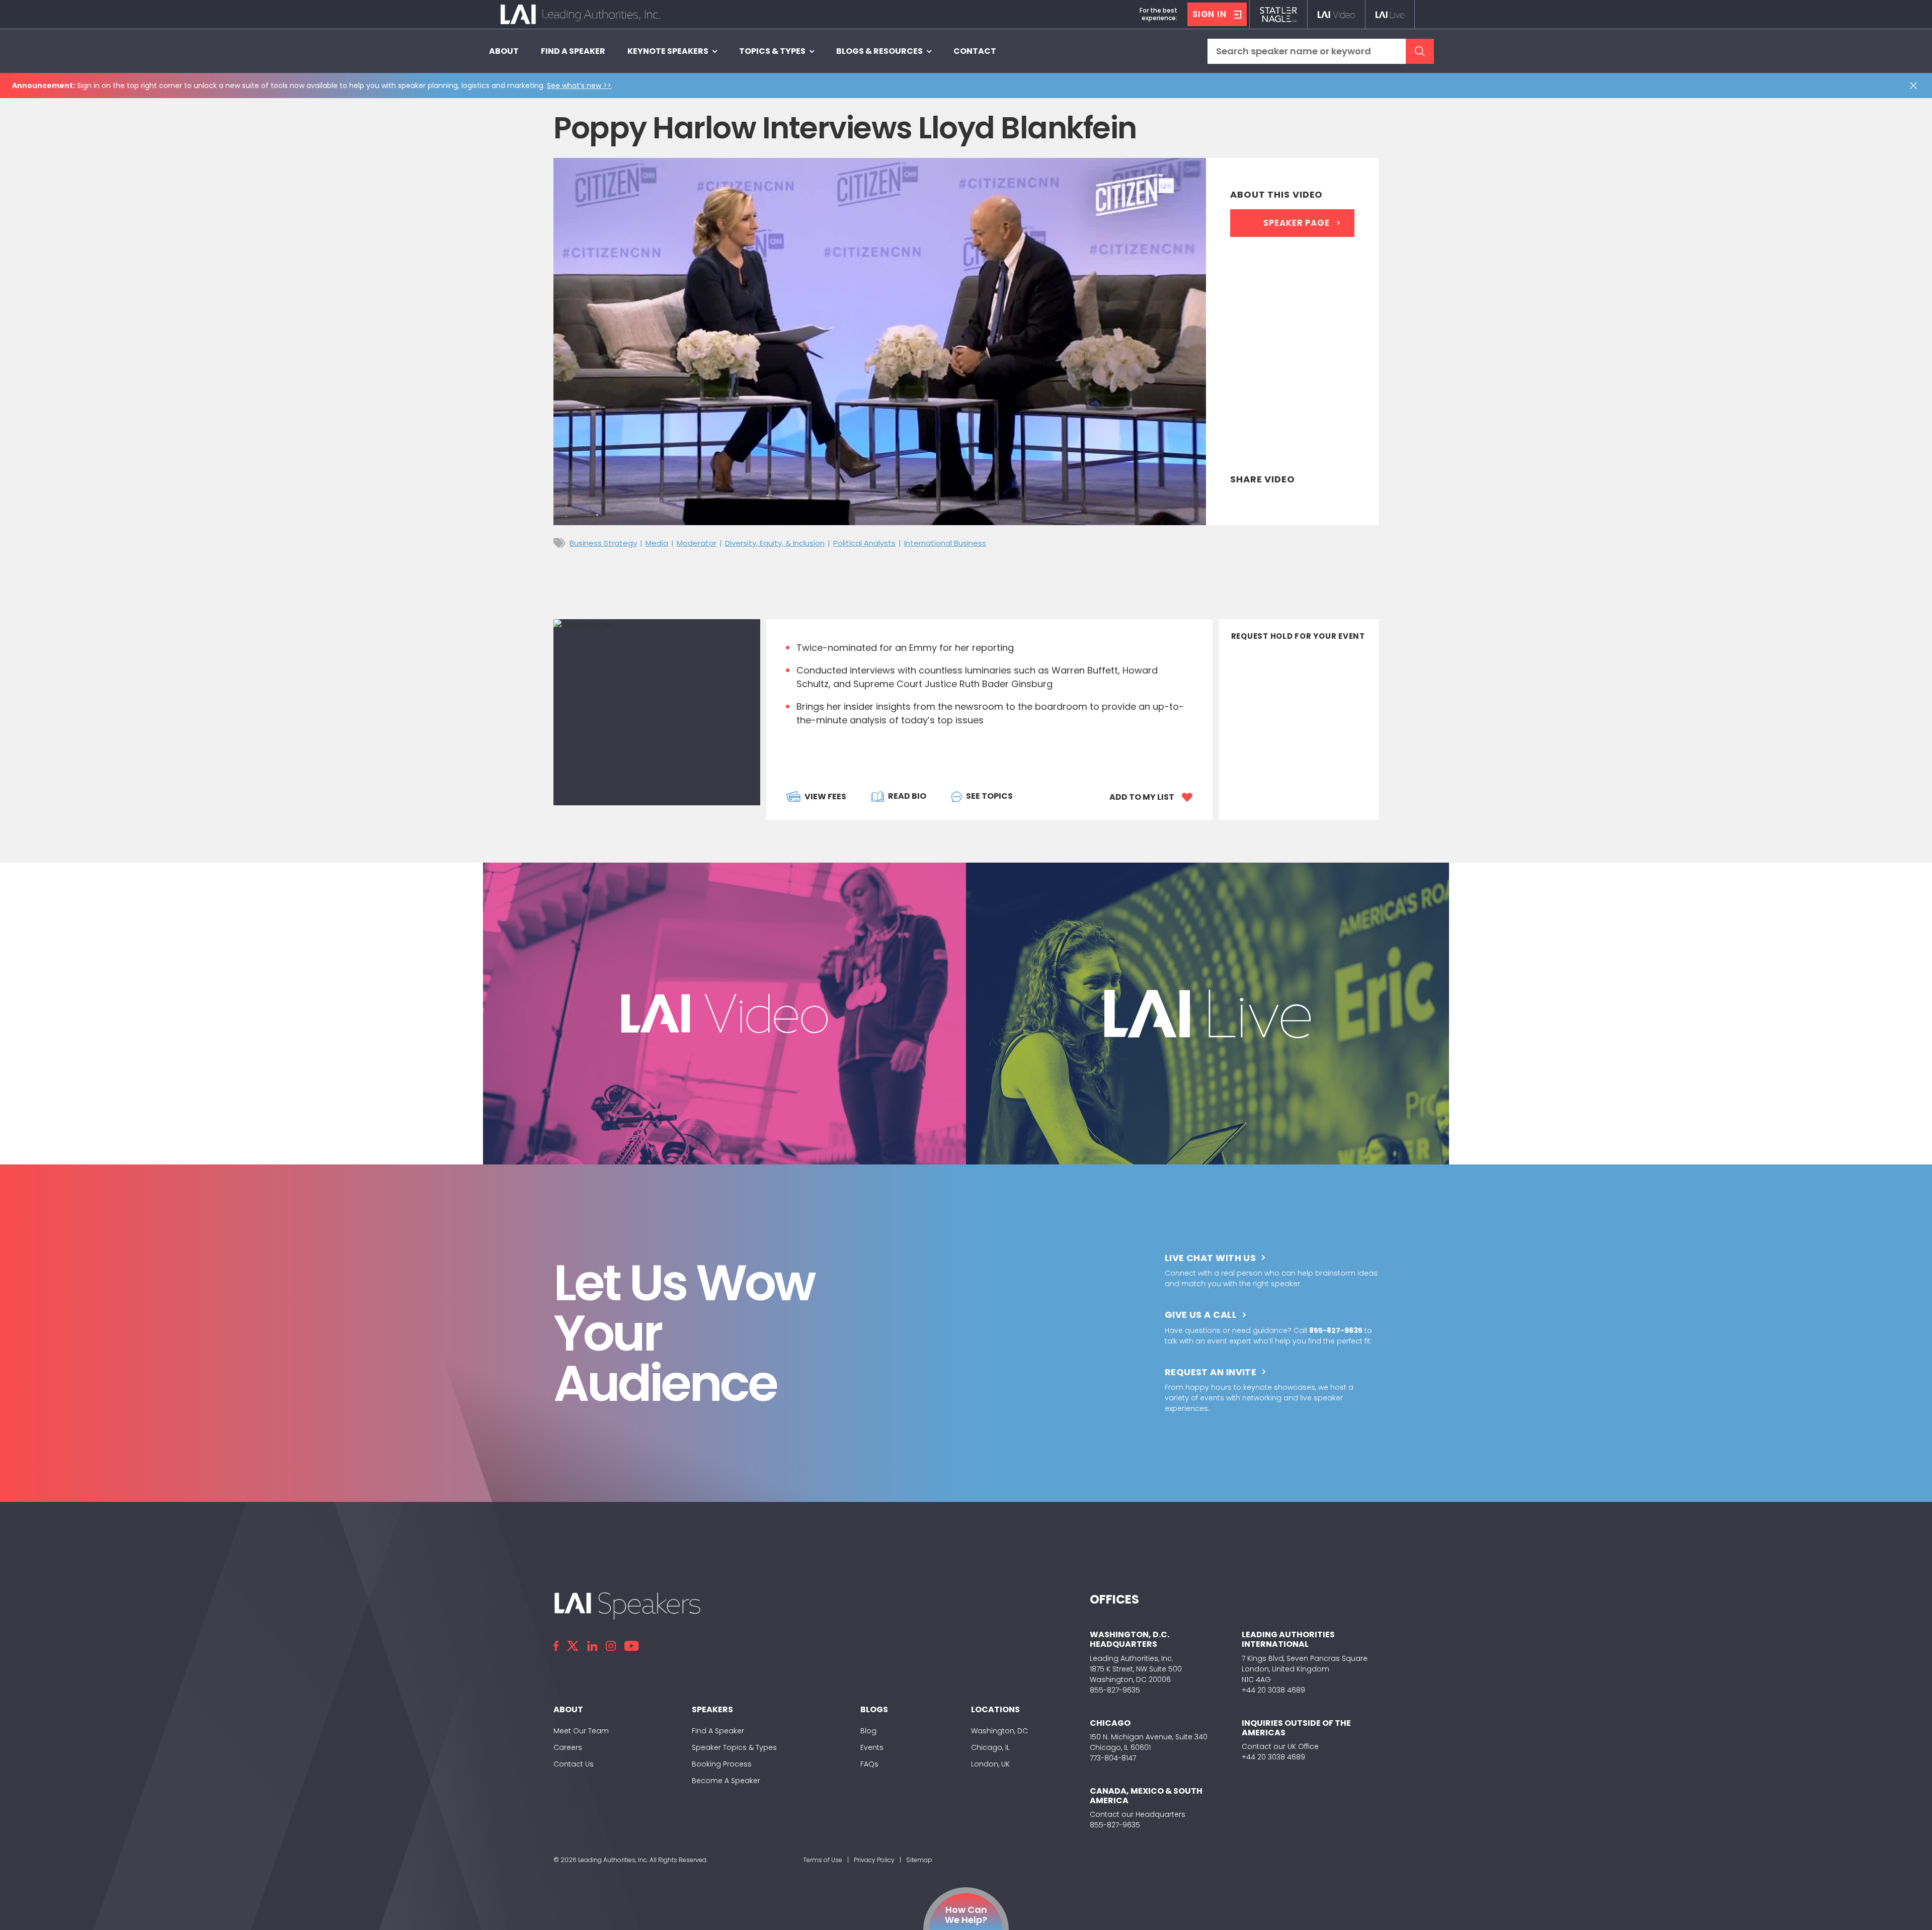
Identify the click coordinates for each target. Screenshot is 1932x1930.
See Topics (989, 796)
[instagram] (611, 1646)
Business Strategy (603, 543)
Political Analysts (864, 543)
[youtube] (631, 1646)
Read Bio (907, 796)
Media (657, 543)
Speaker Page (1296, 223)
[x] (573, 1646)
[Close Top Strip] (1915, 86)
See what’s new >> (579, 86)
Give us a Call (1201, 1315)
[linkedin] (592, 1646)
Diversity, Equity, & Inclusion (775, 543)
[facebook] (556, 1646)
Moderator (697, 543)
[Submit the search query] (1420, 51)
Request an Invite (1211, 1372)
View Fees (825, 796)
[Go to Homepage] (580, 14)
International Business (945, 543)
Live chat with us (1211, 1258)
